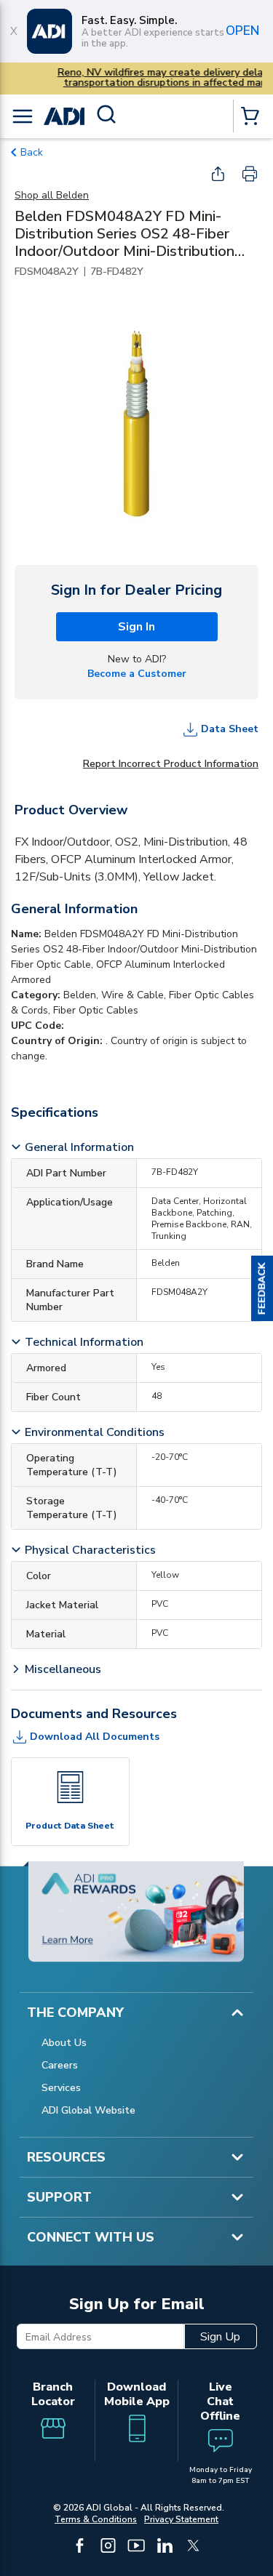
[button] (262, 1288)
